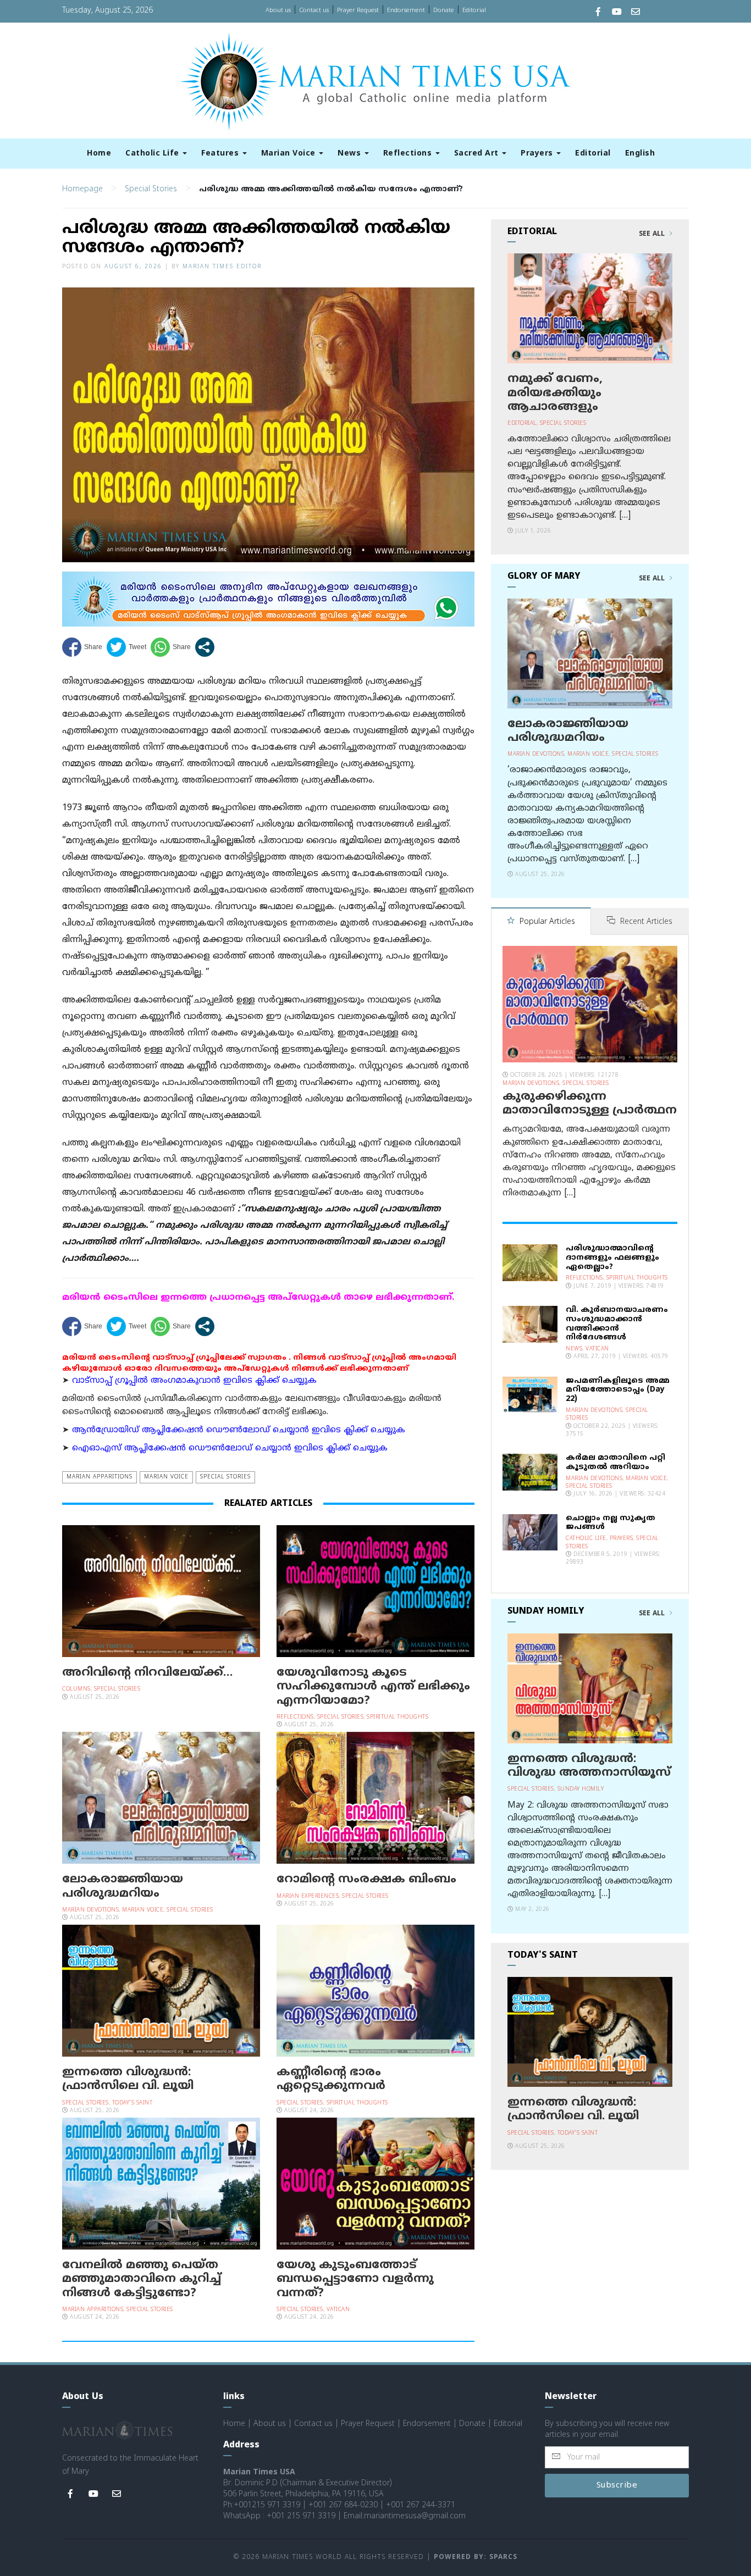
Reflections (409, 154)
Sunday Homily (581, 1789)
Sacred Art (478, 154)
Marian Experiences (308, 1896)
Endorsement (406, 10)
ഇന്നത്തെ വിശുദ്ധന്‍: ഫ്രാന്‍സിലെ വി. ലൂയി (128, 2079)
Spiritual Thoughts (397, 1717)
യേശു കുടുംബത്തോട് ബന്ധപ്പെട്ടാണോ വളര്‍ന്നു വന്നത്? (355, 2279)
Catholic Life (153, 154)
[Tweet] (126, 647)
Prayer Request (358, 10)
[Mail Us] (636, 13)
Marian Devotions (90, 1910)
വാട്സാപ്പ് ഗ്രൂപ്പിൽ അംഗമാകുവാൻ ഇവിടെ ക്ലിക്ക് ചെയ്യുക (194, 1381)
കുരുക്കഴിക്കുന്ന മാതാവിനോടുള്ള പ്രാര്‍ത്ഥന (590, 1104)
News (350, 154)
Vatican (338, 2310)
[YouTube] (617, 13)
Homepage (82, 189)
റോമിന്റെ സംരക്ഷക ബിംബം (366, 1880)
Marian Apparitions (100, 1477)
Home (99, 154)
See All (653, 234)
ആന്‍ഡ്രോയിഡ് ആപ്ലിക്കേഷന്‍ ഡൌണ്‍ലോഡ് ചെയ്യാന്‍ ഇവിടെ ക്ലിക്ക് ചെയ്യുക (239, 1430)
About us (278, 10)
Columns (76, 1689)
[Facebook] (598, 13)
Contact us (314, 10)
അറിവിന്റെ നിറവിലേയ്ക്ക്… (147, 1673)
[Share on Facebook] (82, 647)
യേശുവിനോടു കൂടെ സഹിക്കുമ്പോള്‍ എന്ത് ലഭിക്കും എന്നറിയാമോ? (373, 1687)
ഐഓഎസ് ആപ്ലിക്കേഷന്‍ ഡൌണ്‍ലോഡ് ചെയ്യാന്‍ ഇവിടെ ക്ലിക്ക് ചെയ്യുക (230, 1448)
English (640, 154)
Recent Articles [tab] (645, 922)
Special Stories (151, 189)
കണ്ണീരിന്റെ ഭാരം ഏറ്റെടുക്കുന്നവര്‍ (331, 2079)
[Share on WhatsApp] (171, 647)
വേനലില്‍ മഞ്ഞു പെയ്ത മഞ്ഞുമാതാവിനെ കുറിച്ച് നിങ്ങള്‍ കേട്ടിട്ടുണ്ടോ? (142, 2279)
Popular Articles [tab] (546, 922)
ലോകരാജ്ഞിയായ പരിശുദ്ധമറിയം (123, 1887)
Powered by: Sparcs (476, 2558)
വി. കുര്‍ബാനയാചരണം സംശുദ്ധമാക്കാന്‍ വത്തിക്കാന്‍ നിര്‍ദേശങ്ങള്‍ (617, 1324)
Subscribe (617, 2486)
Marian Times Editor (222, 267)
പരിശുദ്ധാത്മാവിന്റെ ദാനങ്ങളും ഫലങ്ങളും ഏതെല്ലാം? (612, 1258)
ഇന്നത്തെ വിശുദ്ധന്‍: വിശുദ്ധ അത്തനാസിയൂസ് (589, 1766)
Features (221, 154)
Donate (444, 10)
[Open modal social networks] (205, 647)
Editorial (474, 10)
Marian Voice (290, 154)
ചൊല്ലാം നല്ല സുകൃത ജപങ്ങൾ (611, 1523)
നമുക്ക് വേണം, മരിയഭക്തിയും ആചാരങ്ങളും (555, 393)
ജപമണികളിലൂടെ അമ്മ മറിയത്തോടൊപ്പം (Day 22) (618, 1390)
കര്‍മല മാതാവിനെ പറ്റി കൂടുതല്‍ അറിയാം (615, 1462)
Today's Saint (132, 2103)
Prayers (538, 154)
